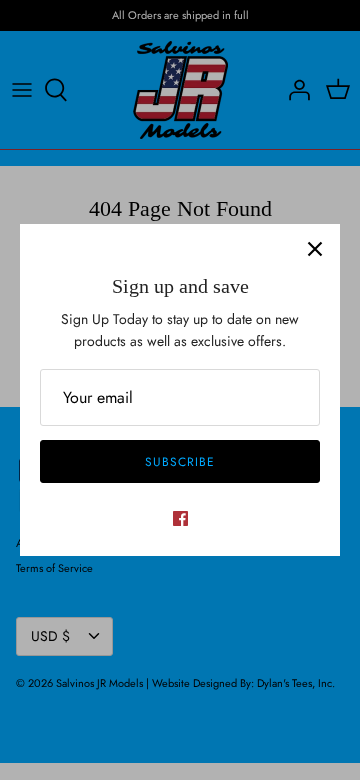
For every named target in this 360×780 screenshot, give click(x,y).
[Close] (315, 249)
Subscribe (180, 462)
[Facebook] (180, 518)
